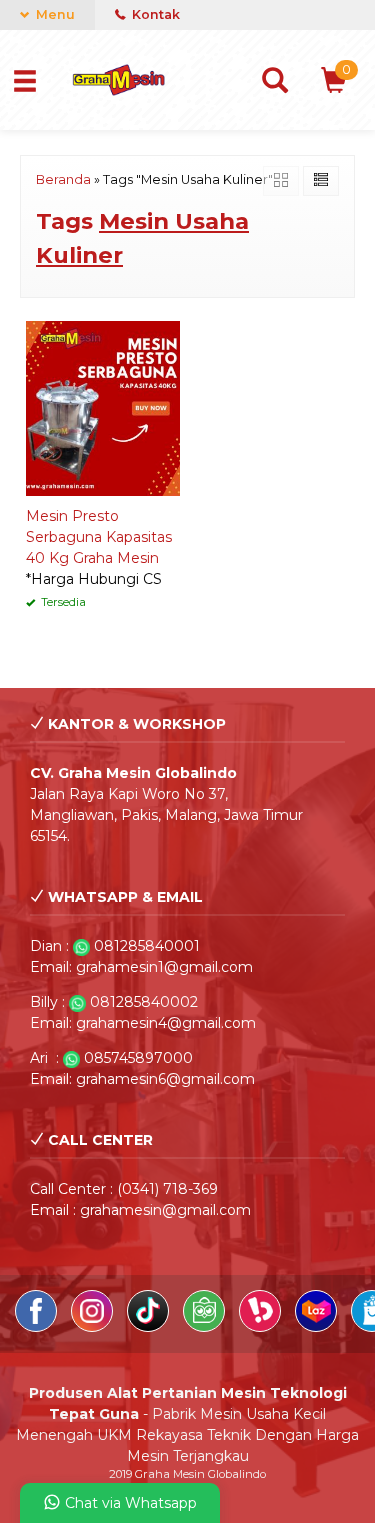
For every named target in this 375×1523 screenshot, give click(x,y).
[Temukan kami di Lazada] (318, 1327)
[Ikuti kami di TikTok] (150, 1327)
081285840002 (144, 1002)
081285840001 (147, 946)
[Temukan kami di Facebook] (38, 1327)
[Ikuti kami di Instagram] (94, 1327)
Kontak (154, 14)
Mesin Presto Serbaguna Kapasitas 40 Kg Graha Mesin (99, 537)
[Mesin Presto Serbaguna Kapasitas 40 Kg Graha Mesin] (103, 407)
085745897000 (138, 1058)
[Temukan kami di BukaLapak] (262, 1327)
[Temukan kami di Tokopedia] (206, 1327)
